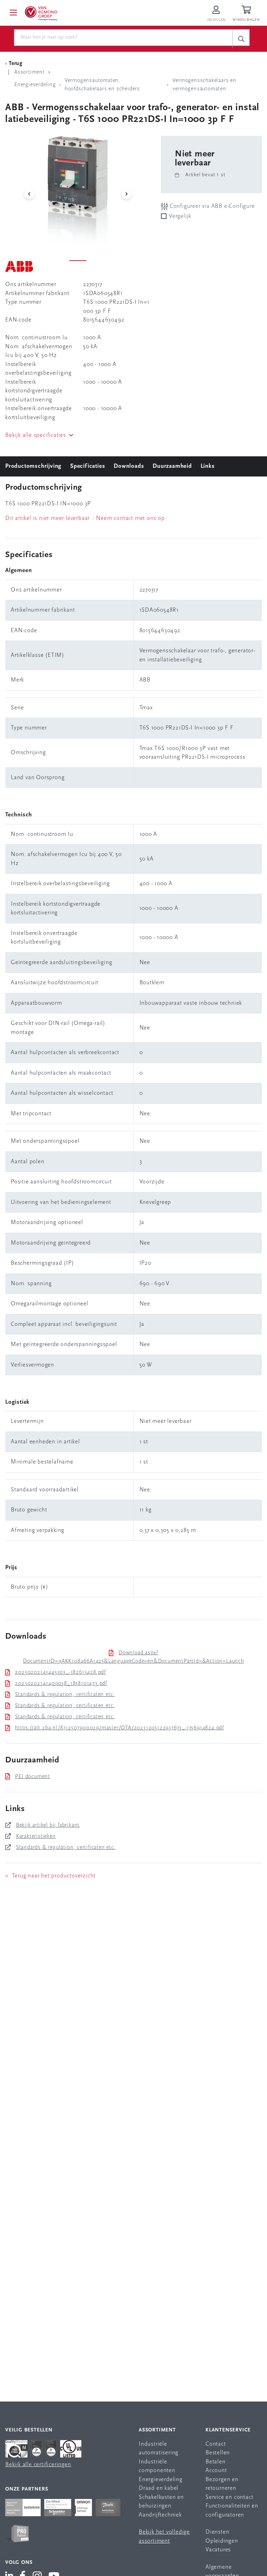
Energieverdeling (161, 2480)
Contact (216, 2444)
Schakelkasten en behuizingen (161, 2502)
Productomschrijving (33, 466)
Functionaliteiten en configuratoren (232, 2510)
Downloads (129, 466)
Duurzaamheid (172, 466)
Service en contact (229, 2497)
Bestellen (218, 2453)
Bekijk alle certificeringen (38, 2465)
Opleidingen (222, 2541)
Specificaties (88, 466)
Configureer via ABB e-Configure (211, 206)
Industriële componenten (157, 2466)
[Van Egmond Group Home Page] (41, 13)
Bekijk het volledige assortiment (164, 2537)
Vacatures (218, 2550)
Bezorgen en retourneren (222, 2484)
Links (208, 466)
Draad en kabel (159, 2488)
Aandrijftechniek (160, 2515)
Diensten (217, 2532)
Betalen (216, 2462)
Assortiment (157, 2430)
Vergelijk (180, 216)
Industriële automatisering (159, 2449)
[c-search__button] (241, 39)
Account (216, 2471)
